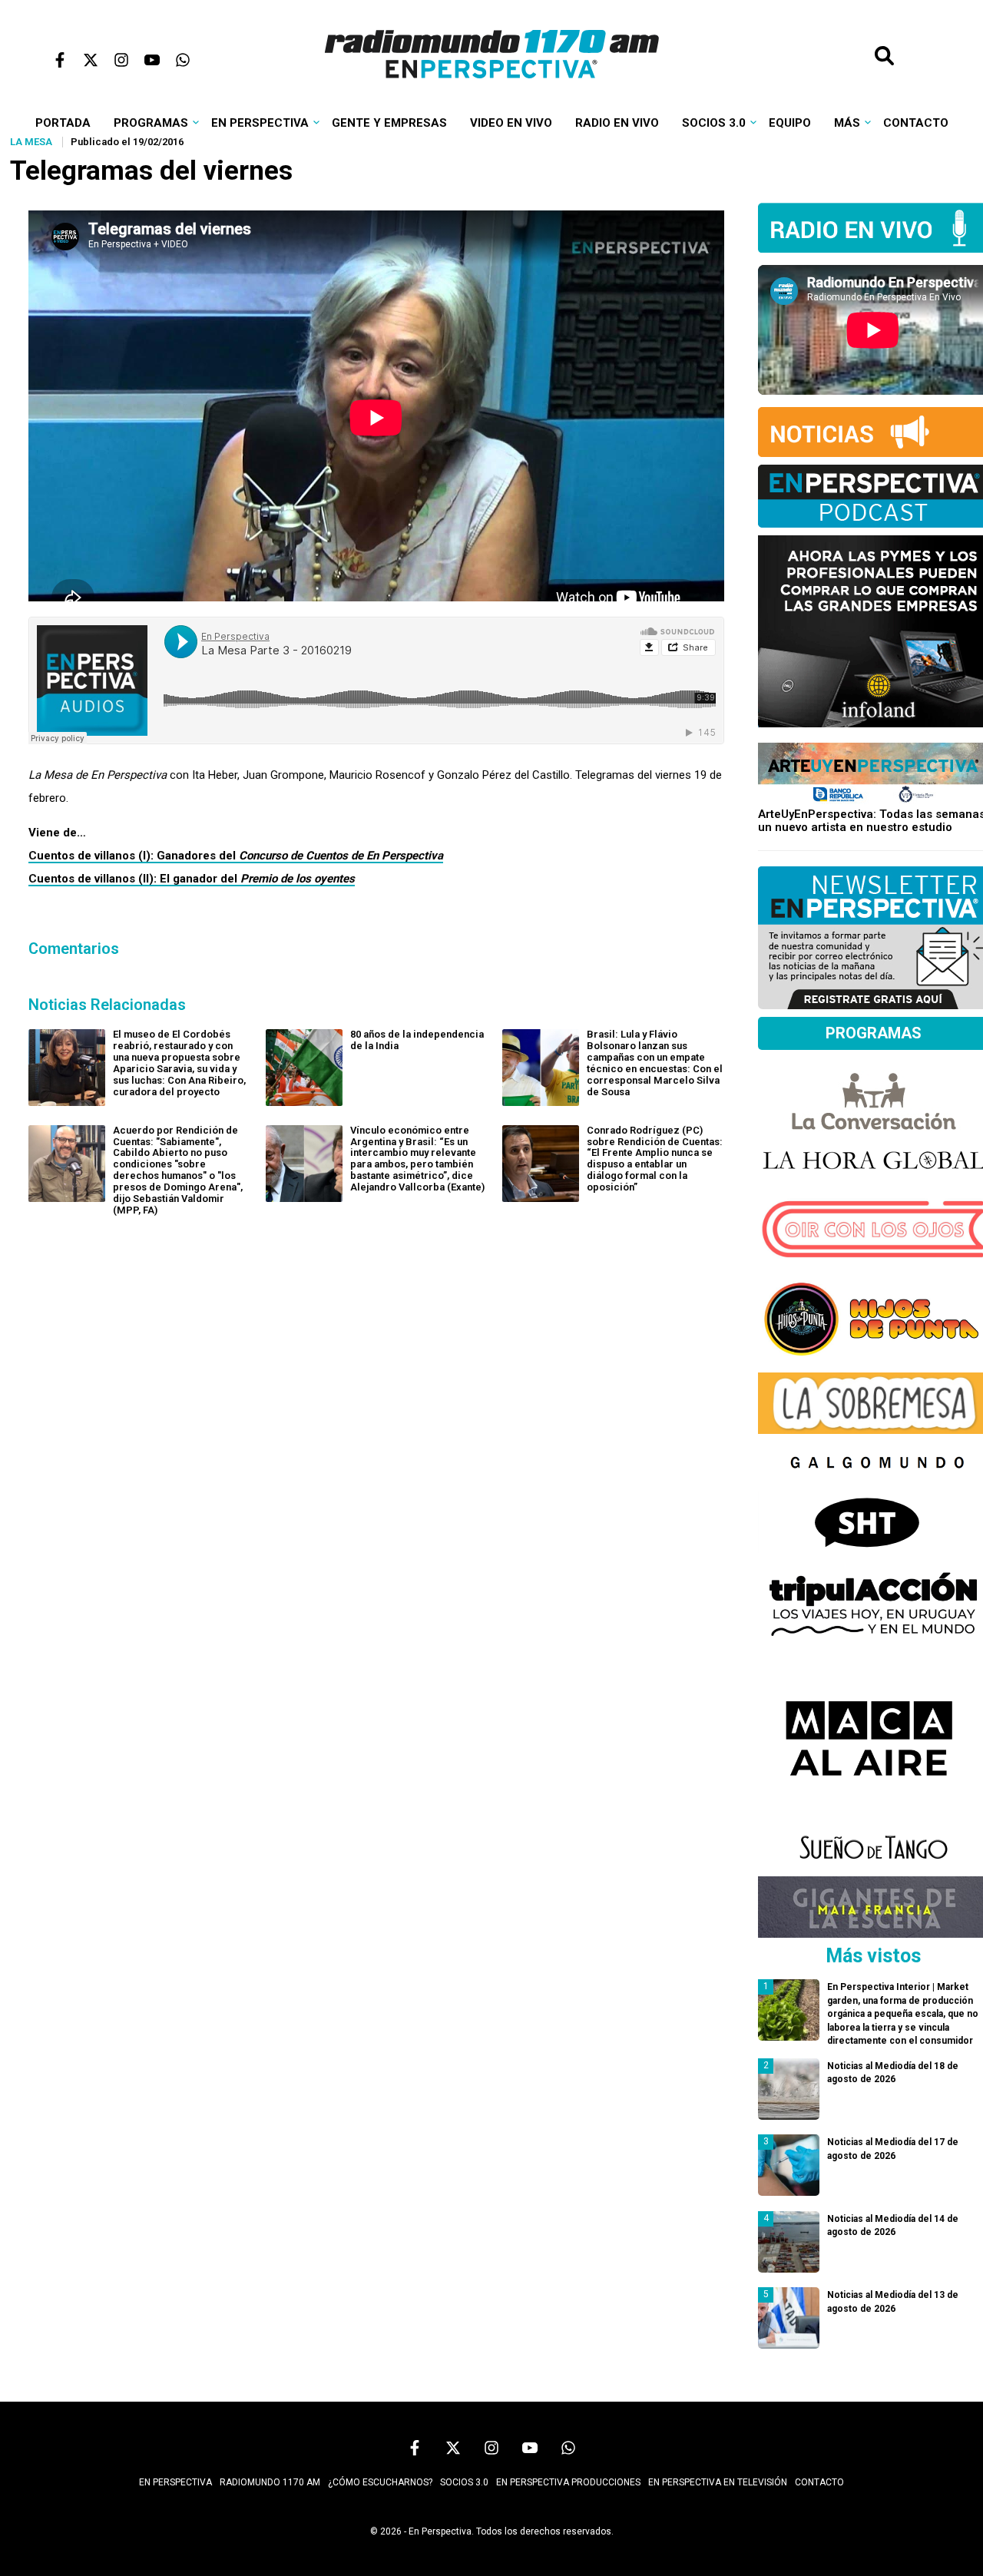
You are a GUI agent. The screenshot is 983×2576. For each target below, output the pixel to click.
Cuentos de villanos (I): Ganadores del (236, 856)
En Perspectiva (260, 123)
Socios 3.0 (714, 123)
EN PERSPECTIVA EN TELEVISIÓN (718, 2482)
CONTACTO (819, 2482)
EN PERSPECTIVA (175, 2482)
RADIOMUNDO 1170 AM (270, 2482)
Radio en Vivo (617, 123)
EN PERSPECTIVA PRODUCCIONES (568, 2482)
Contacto (916, 123)
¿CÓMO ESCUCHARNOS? (380, 2482)
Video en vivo (511, 123)
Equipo (790, 123)
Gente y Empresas (389, 123)
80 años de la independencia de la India (417, 1040)
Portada (63, 123)
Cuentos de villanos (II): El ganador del (192, 879)
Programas (151, 123)
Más (847, 123)
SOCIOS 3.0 (464, 2482)
